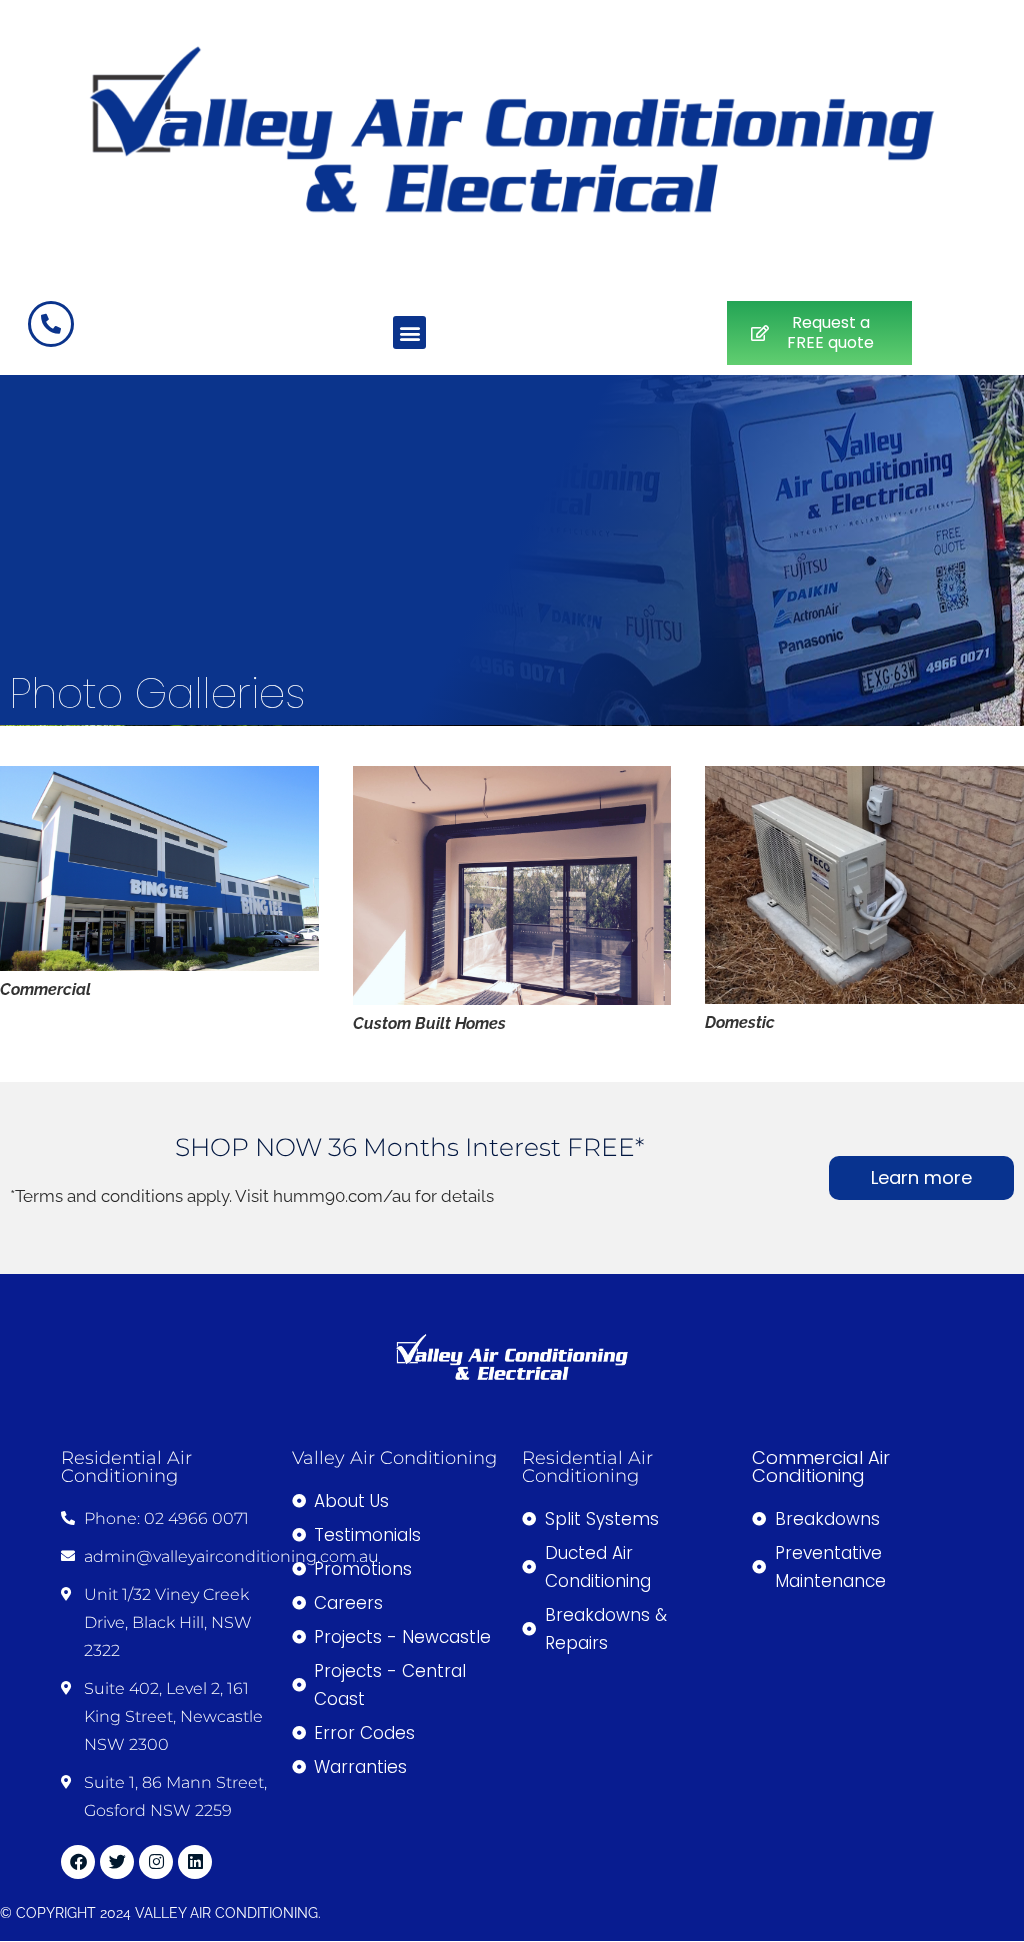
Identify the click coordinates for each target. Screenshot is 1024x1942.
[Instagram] (156, 1862)
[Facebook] (78, 1862)
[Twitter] (117, 1862)
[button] (409, 332)
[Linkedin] (195, 1862)
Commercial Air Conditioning (821, 1466)
